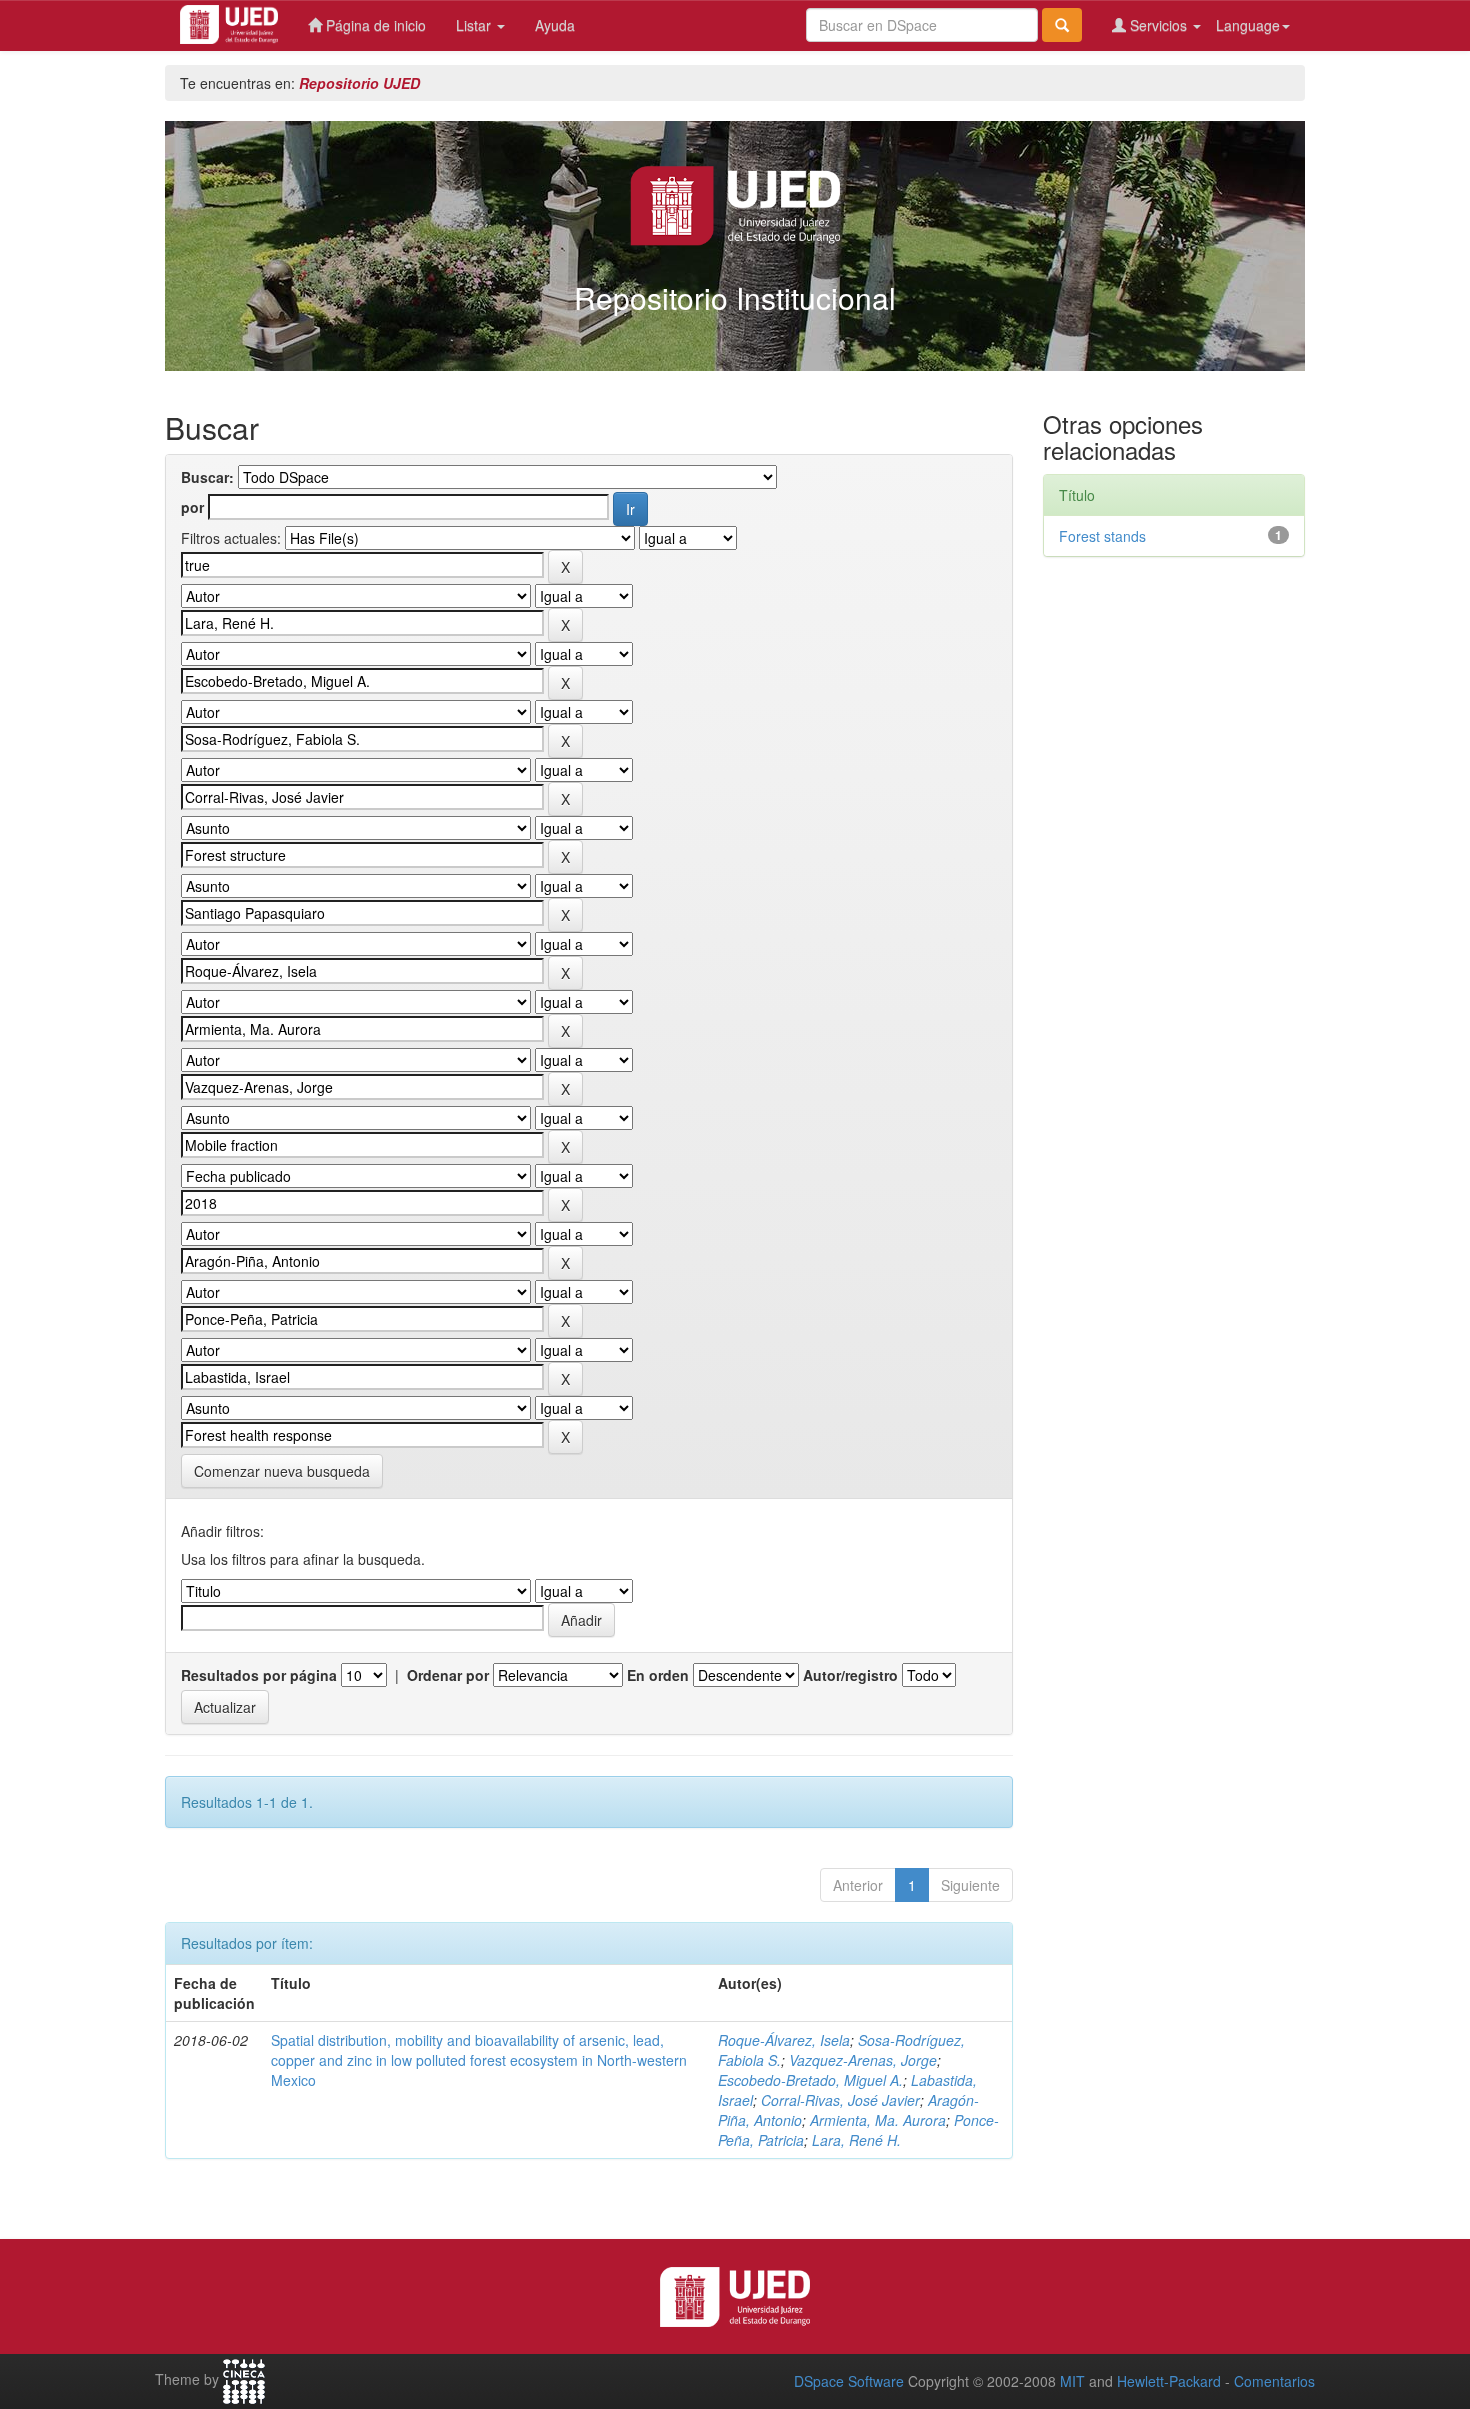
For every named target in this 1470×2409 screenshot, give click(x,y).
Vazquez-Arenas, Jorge (863, 2060)
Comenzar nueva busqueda (282, 1471)
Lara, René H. (856, 2140)
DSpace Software (849, 2381)
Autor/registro (850, 1675)
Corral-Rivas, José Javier (840, 2100)
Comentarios (1274, 2381)
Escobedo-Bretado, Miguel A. (810, 2080)
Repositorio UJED (359, 83)
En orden (658, 1675)
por (192, 507)
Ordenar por (448, 1675)
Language (1248, 25)
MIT (1072, 2381)
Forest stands (1102, 536)
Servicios (1158, 25)
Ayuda (555, 25)
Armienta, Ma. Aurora (878, 2120)
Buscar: (207, 477)
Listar (475, 25)
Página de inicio (374, 25)
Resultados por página (259, 1675)
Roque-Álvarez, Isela (784, 2040)
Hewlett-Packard (1169, 2381)
